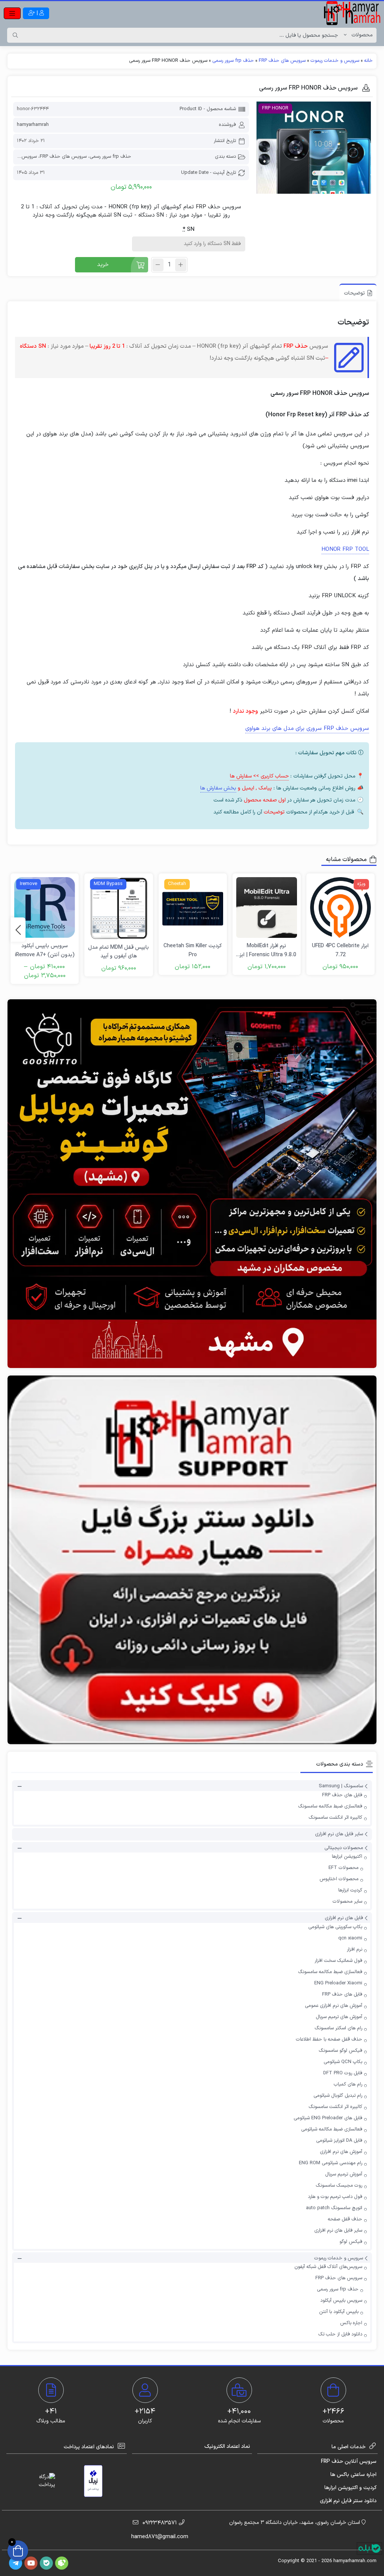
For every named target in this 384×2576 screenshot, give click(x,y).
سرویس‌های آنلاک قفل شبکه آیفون (328, 2267)
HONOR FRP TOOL (345, 549)
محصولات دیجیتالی (344, 1848)
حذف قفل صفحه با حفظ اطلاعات (329, 2039)
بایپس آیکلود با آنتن (339, 2312)
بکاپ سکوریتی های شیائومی (335, 1927)
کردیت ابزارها (350, 1890)
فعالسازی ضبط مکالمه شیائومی (332, 2129)
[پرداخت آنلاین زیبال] (93, 2481)
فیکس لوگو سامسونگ (340, 2051)
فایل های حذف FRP (342, 1795)
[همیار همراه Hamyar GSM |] (352, 13)
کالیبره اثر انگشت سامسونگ (335, 1818)
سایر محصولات (347, 1902)
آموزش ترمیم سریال (344, 2174)
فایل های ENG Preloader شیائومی (328, 2118)
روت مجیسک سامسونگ (339, 2186)
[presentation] (18, 930)
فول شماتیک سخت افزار (338, 1961)
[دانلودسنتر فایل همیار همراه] (192, 1560)
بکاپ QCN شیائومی (343, 2062)
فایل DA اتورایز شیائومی (339, 2141)
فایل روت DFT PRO (343, 2073)
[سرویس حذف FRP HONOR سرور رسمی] (314, 148)
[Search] (15, 35)
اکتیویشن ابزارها (347, 1857)
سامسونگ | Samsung (341, 1787)
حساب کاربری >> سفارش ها (259, 776)
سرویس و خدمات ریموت (335, 61)
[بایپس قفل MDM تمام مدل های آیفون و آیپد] (118, 908)
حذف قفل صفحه (345, 2219)
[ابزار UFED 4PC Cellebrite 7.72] (340, 908)
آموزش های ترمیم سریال (339, 2017)
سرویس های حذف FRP (282, 61)
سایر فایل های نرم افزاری (339, 1834)
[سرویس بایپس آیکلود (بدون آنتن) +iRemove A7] (45, 908)
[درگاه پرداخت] (40, 2481)
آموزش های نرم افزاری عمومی (334, 2006)
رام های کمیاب (348, 2084)
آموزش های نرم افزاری (341, 2152)
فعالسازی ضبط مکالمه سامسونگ (330, 1806)
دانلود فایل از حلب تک (340, 2334)
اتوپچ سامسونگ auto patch (334, 2208)
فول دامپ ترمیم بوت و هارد (335, 2197)
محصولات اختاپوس (339, 1879)
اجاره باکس (351, 2323)
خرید (103, 265)
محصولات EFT (343, 1868)
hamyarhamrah (33, 125)
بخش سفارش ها (218, 788)
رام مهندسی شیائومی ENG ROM (331, 2163)
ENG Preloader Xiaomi (338, 1983)
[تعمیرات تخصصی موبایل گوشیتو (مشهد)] (192, 1184)
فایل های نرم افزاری (344, 1918)
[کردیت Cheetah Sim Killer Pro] (193, 908)
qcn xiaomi (350, 1938)
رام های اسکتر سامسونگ (338, 2028)
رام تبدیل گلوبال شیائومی (338, 2096)
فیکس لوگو (351, 2242)
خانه (368, 61)
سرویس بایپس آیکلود (341, 2301)
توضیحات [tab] (354, 293)
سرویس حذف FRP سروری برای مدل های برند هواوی (307, 729)
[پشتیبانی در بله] (369, 2548)
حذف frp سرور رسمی (233, 61)
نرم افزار (355, 1950)
